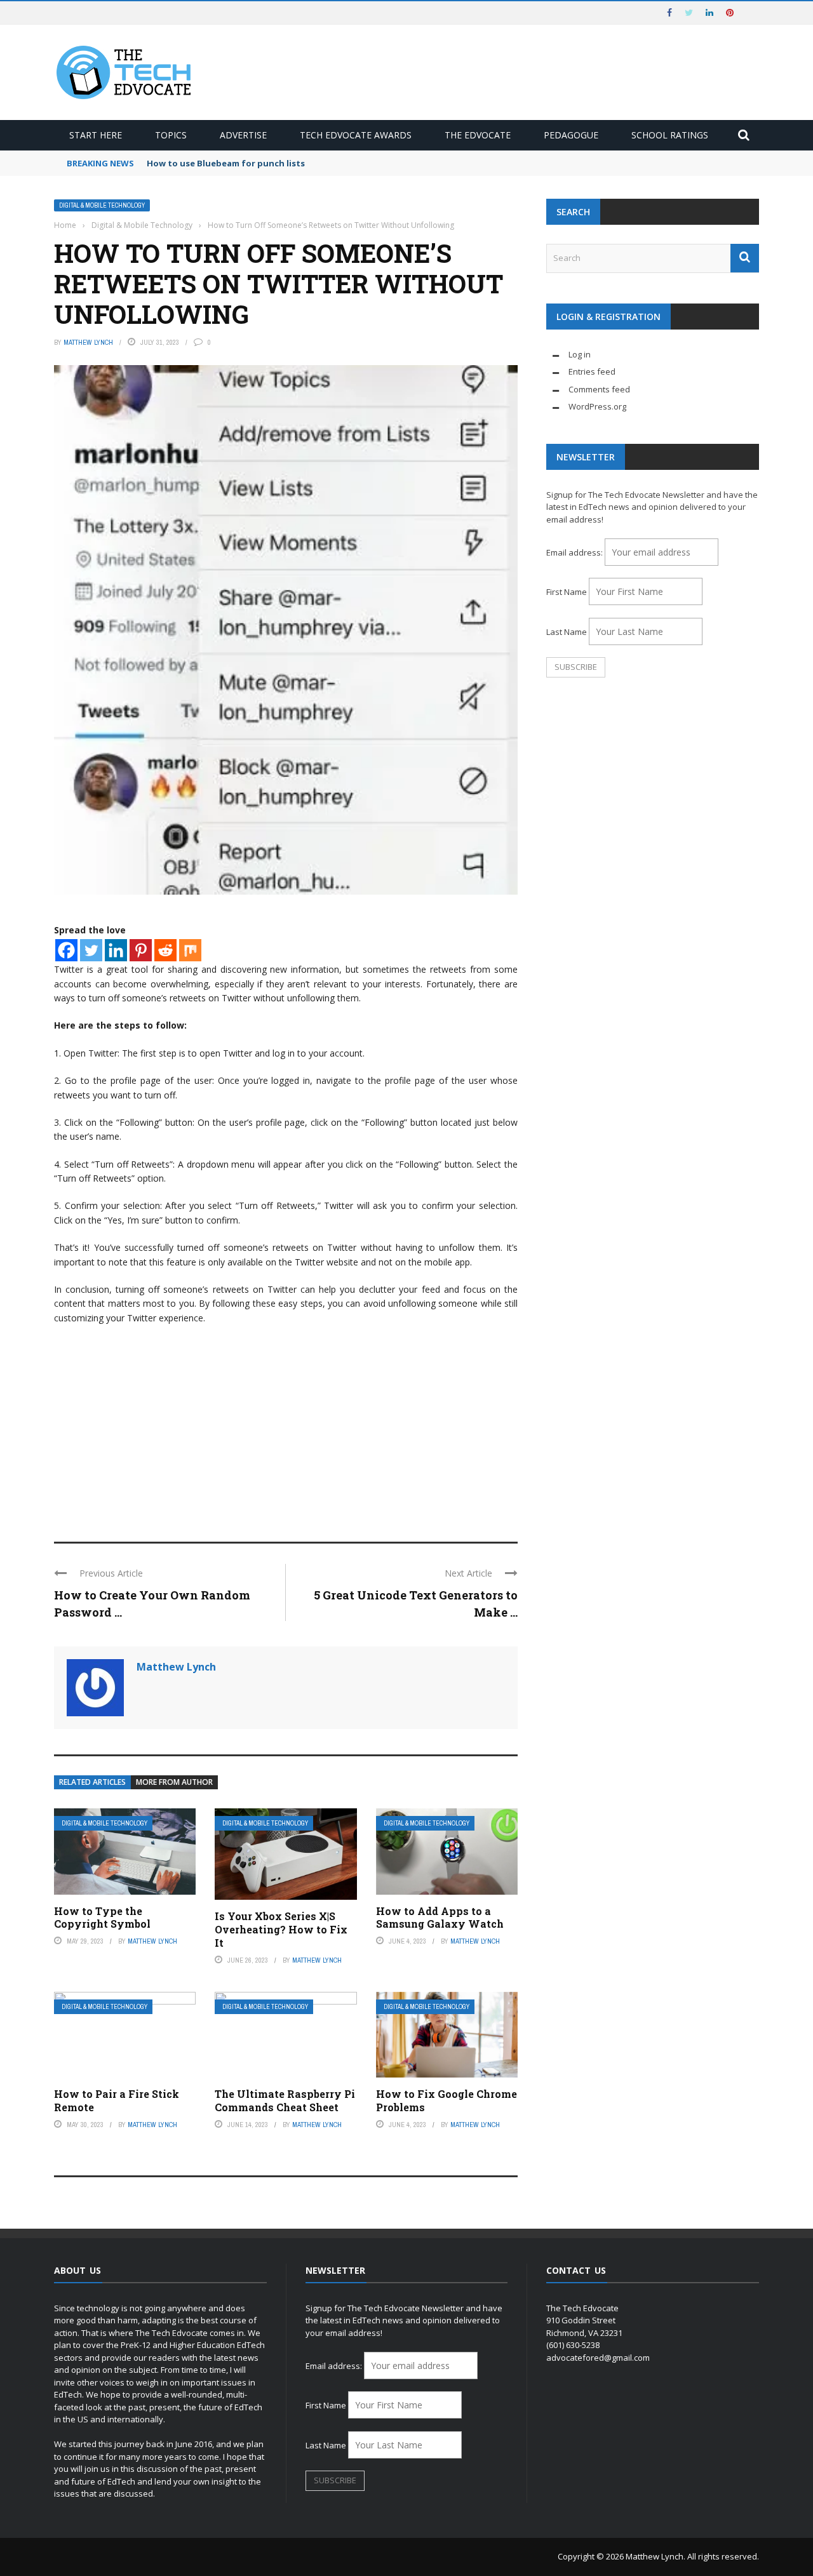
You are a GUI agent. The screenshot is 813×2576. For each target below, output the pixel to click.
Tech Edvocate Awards (356, 135)
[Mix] (190, 950)
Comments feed (599, 389)
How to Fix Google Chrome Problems (447, 2100)
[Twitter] (91, 950)
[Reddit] (165, 950)
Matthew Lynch (88, 342)
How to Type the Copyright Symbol (102, 1918)
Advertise (243, 135)
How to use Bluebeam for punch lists (226, 163)
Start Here (96, 135)
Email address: (575, 552)
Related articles (92, 1782)
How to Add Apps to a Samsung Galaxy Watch (440, 1918)
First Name (567, 592)
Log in (580, 354)
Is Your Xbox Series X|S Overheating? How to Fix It (281, 1929)
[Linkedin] (116, 950)
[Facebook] (66, 950)
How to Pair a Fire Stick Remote (117, 2100)
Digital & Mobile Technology (102, 205)
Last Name (567, 632)
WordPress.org (597, 406)
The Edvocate (478, 135)
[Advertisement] (286, 1427)
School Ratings (670, 135)
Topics (171, 135)
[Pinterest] (141, 950)
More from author (174, 1782)
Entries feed (592, 371)
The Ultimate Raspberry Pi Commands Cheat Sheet (285, 2100)
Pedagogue (571, 135)
